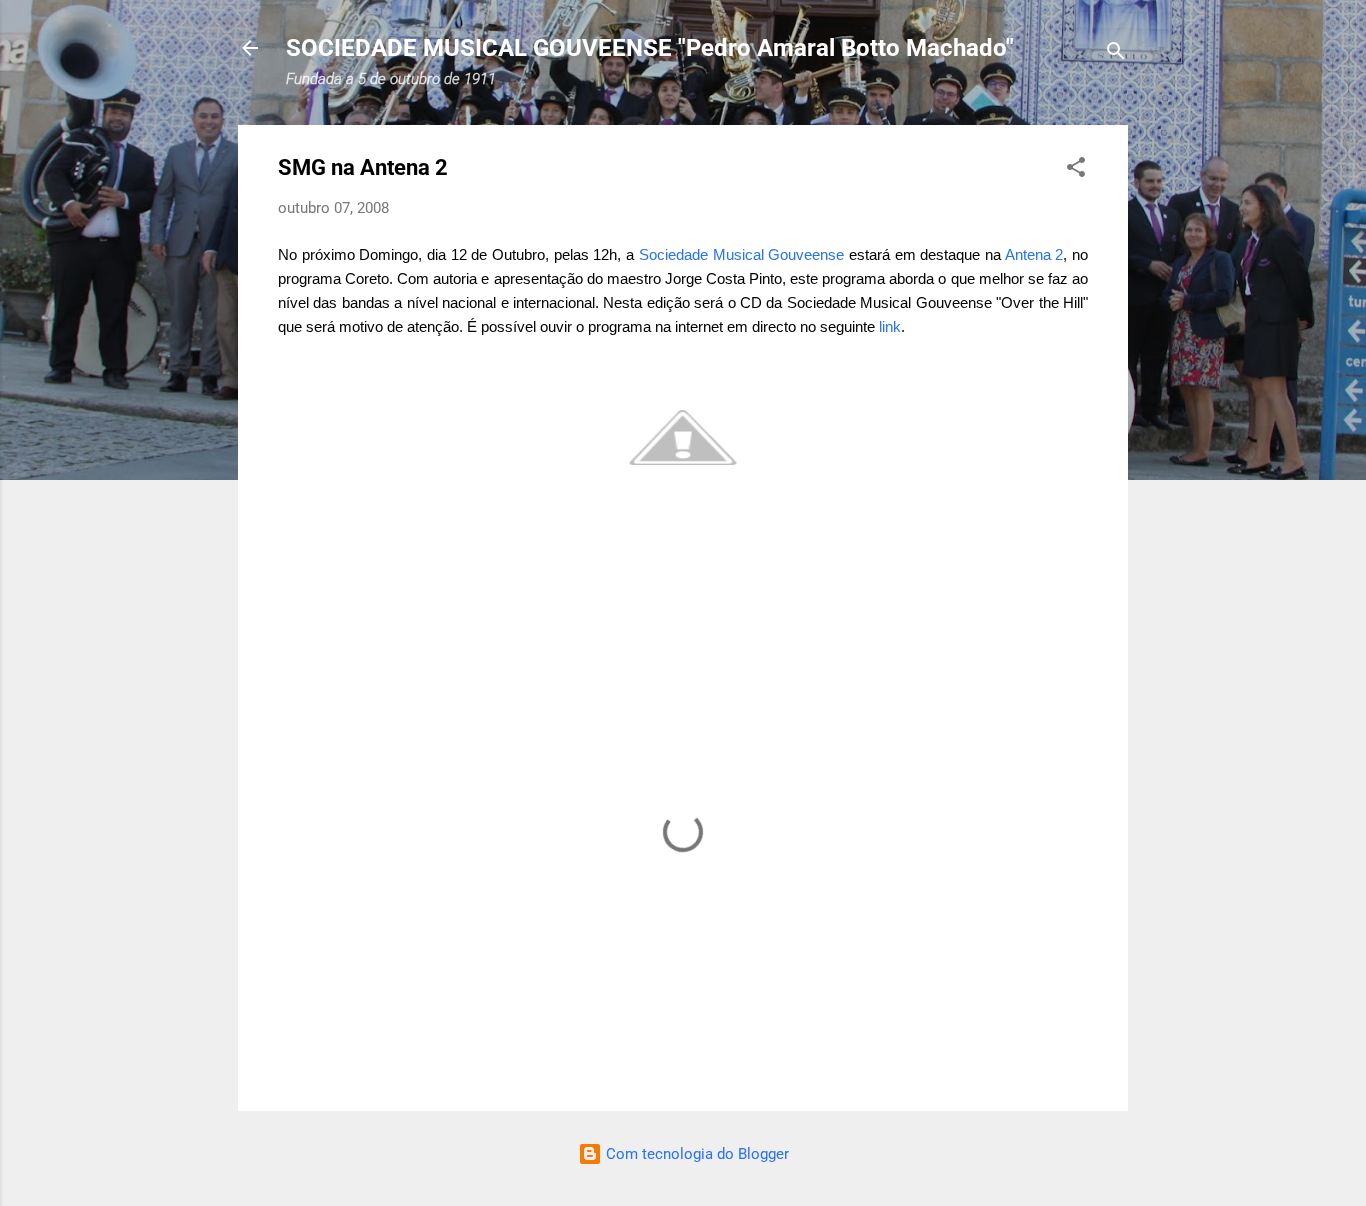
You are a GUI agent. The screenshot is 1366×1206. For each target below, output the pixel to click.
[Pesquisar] (1116, 54)
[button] (1076, 170)
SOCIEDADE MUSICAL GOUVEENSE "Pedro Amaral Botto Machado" (650, 48)
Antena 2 (1034, 254)
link (890, 326)
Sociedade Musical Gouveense (741, 254)
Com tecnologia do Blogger (695, 1154)
